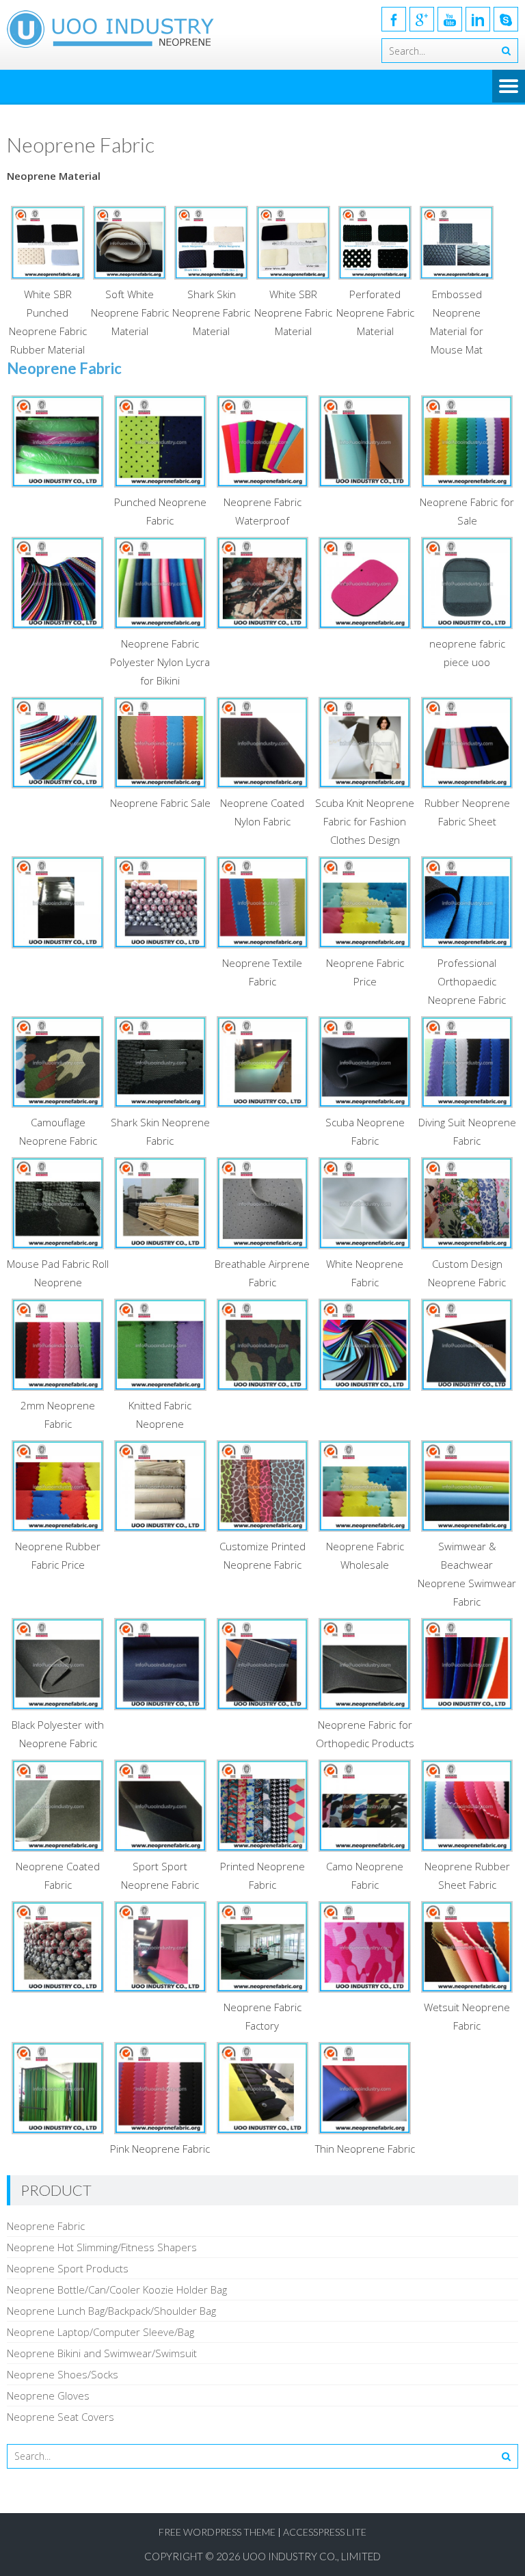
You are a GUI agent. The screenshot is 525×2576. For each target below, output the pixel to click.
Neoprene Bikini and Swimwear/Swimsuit (102, 2353)
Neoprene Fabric (46, 2226)
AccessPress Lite (325, 2532)
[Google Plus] (422, 19)
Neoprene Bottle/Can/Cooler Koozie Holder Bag (117, 2289)
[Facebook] (394, 19)
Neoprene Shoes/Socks (63, 2374)
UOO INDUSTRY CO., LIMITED (312, 2556)
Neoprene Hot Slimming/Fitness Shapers (102, 2247)
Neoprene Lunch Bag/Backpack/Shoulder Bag (111, 2311)
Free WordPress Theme (217, 2532)
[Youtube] (450, 19)
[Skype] (506, 19)
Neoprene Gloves (48, 2395)
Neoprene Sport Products (68, 2268)
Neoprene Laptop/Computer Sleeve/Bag (100, 2332)
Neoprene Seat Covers (60, 2417)
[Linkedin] (478, 19)
